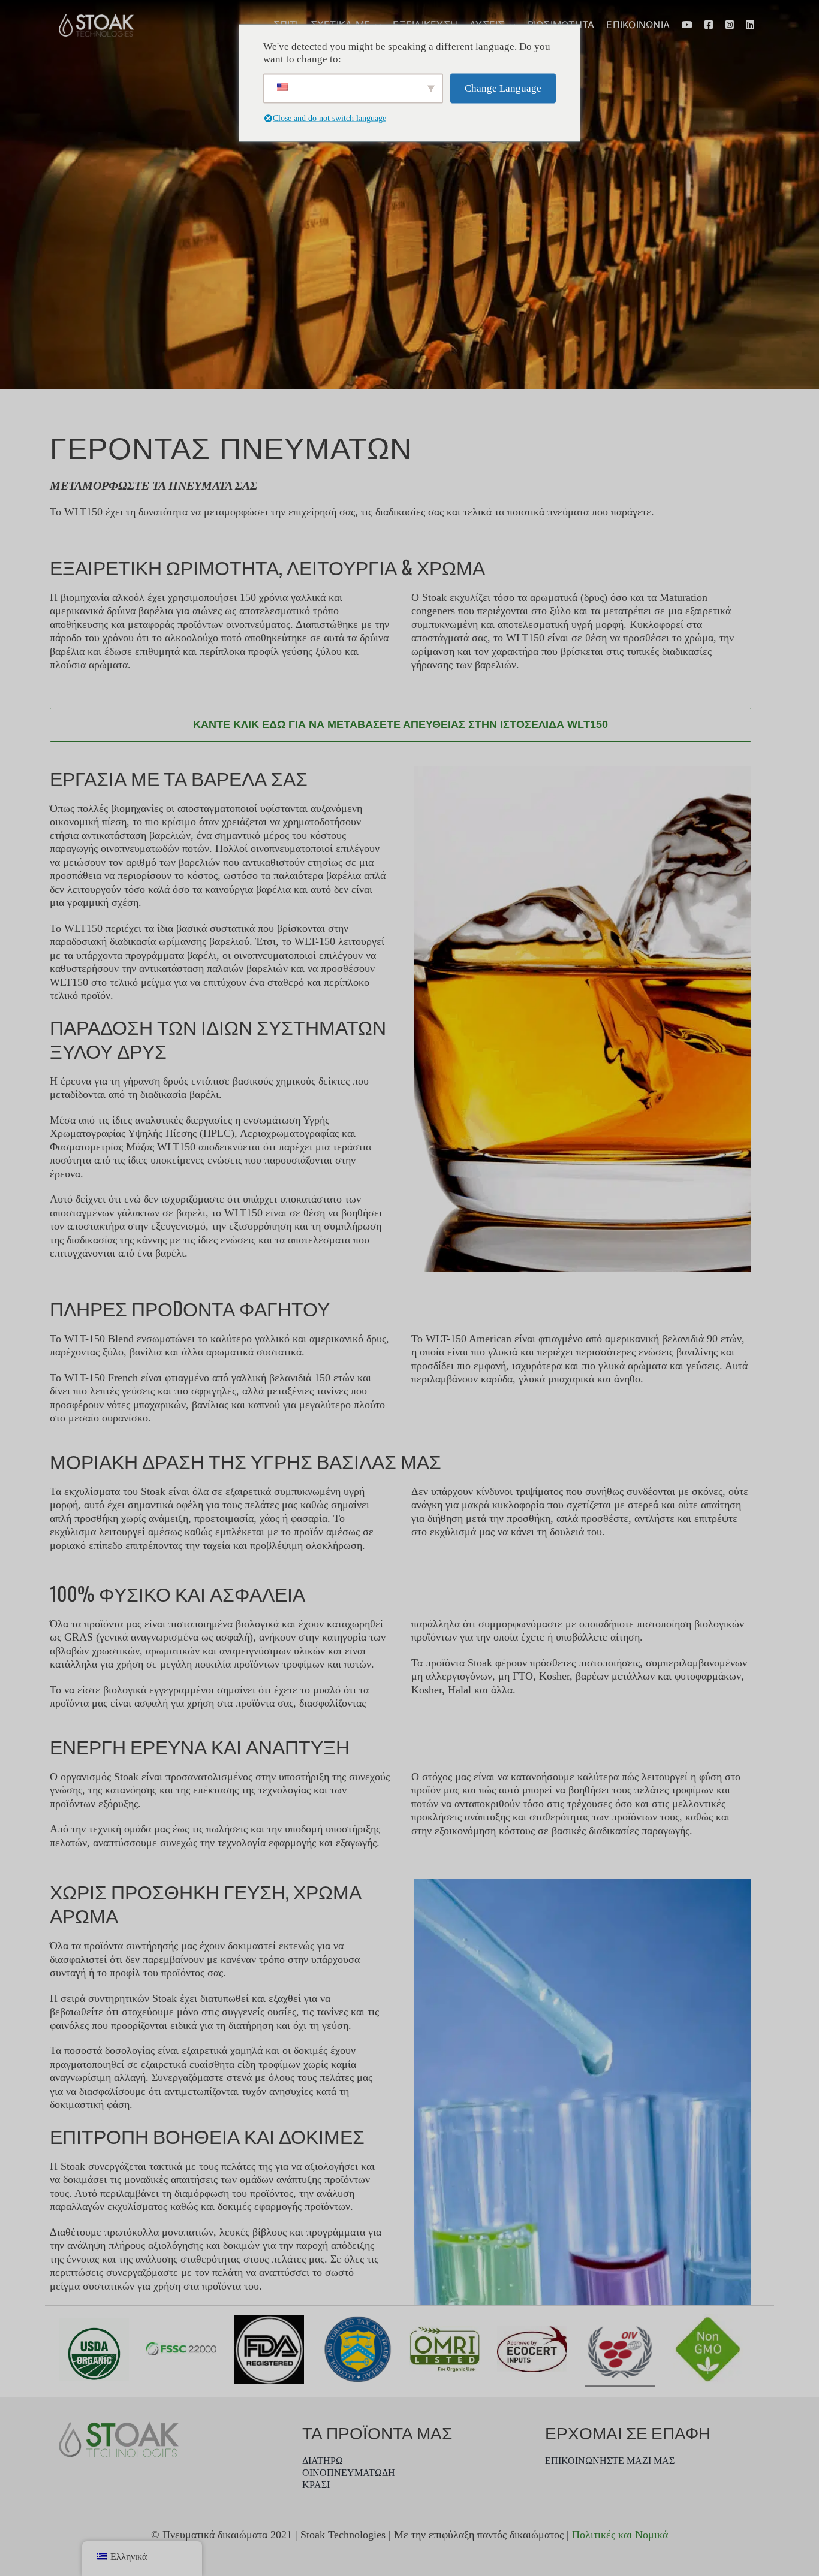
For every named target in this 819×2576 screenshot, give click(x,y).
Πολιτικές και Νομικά (620, 2535)
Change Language (503, 88)
